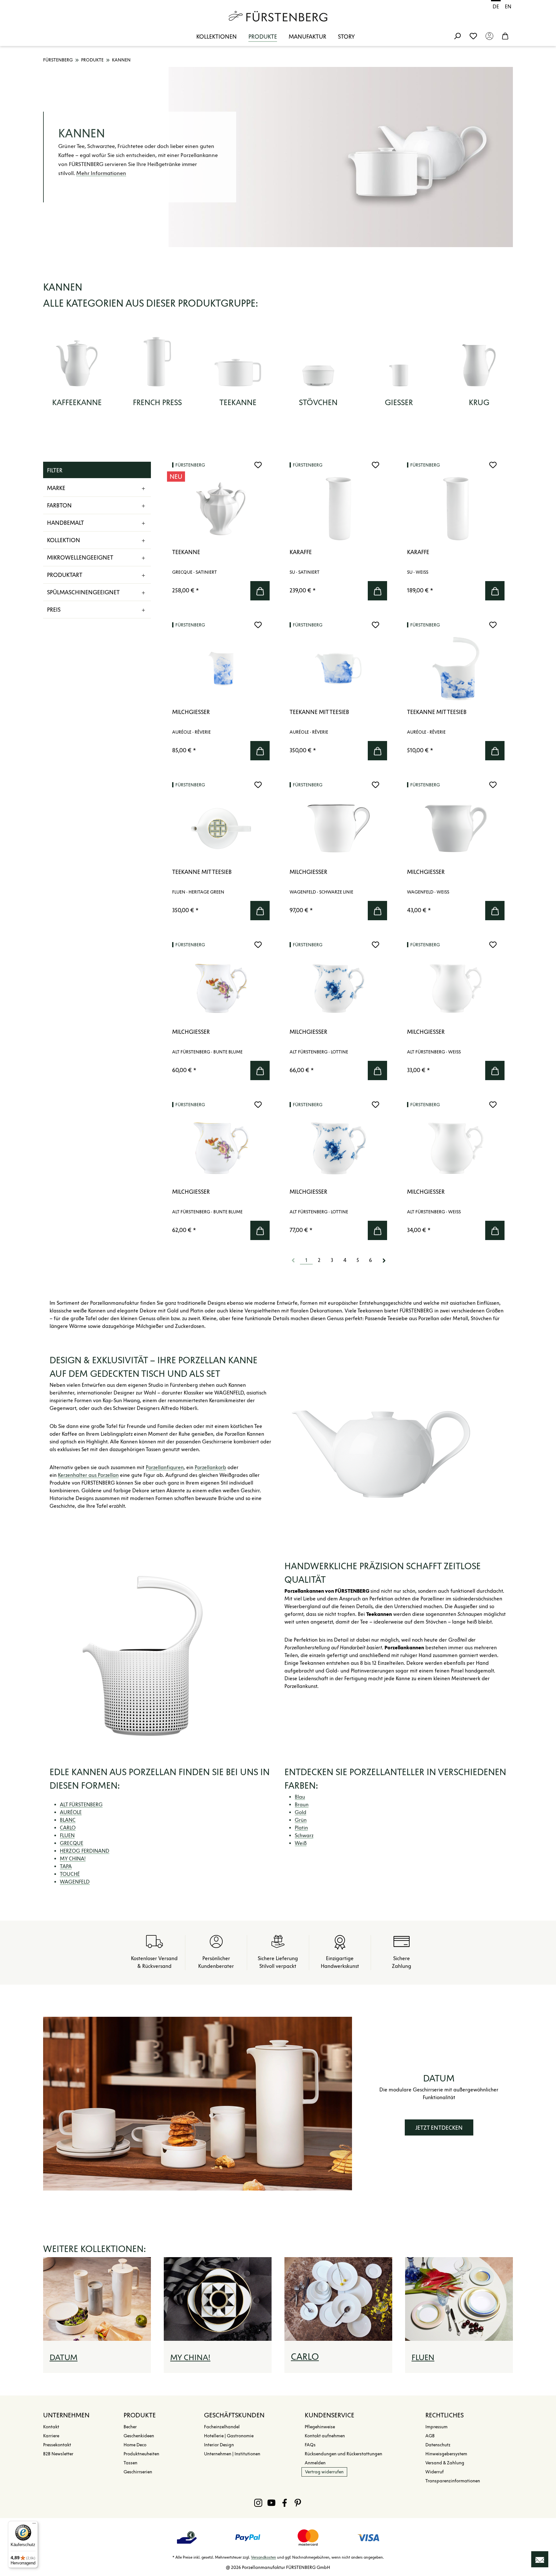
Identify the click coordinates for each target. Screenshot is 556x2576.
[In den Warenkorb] (260, 591)
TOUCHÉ (70, 1874)
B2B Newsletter (58, 2454)
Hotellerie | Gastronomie (229, 2436)
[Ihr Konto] (489, 36)
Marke (56, 488)
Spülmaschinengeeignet (83, 592)
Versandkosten (264, 2557)
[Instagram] (258, 2503)
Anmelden (315, 2463)
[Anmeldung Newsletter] (540, 2559)
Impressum (436, 2427)
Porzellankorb (210, 1467)
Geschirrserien (138, 2472)
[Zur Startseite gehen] (278, 16)
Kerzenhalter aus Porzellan (88, 1475)
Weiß (301, 1843)
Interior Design (219, 2445)
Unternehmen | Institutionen (232, 2454)
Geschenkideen (139, 2436)
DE (496, 7)
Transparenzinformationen (453, 2481)
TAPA (66, 1866)
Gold (301, 1812)
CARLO (68, 1828)
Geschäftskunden (234, 2415)
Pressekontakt (57, 2445)
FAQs (310, 2445)
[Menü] (34, 2525)
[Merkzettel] (473, 36)
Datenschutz (438, 2445)
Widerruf (435, 2472)
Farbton (59, 505)
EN (508, 7)
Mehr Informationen (101, 173)
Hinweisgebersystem (446, 2454)
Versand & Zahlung (445, 2463)
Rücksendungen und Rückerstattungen (343, 2454)
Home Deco (135, 2445)
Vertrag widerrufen (324, 2472)
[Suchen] (457, 36)
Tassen (130, 2463)
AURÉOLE (71, 1812)
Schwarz (304, 1835)
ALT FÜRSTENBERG (81, 1805)
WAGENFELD (75, 1882)
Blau (300, 1797)
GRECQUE (72, 1843)
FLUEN (67, 1835)
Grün (301, 1820)
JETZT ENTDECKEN (439, 2128)
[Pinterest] (298, 2503)
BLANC (68, 1820)
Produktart (65, 575)
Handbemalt (65, 523)
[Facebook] (285, 2503)
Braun (302, 1805)
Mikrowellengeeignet (80, 558)
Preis (54, 610)
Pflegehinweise (320, 2427)
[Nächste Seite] (384, 1260)
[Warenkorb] (505, 36)
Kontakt (51, 2427)
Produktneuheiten (141, 2454)
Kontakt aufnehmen (325, 2436)
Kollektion (64, 540)
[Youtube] (271, 2503)
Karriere (51, 2436)
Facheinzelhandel (222, 2427)
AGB (430, 2436)
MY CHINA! (73, 1859)
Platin (301, 1828)
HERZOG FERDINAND (85, 1851)
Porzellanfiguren (165, 1467)
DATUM (64, 2357)
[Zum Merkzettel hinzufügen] (258, 465)
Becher (130, 2427)
